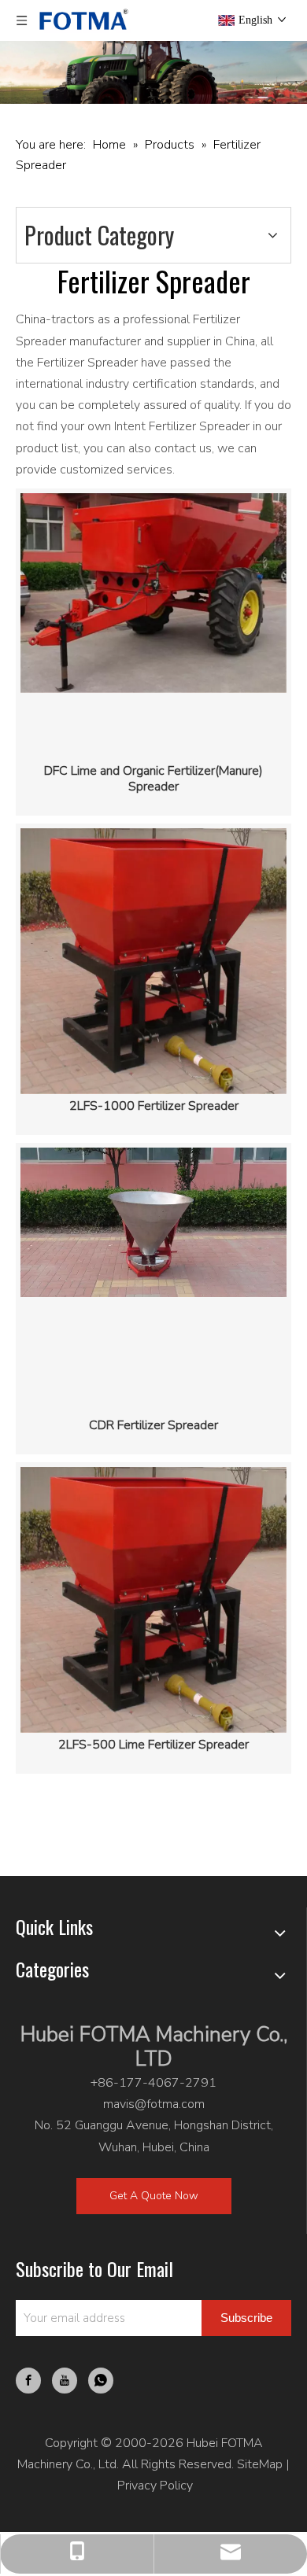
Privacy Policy (155, 2486)
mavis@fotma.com (154, 2104)
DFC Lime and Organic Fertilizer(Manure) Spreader (153, 779)
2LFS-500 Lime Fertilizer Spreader (153, 1745)
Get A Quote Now (154, 2196)
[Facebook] (28, 2381)
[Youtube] (65, 2381)
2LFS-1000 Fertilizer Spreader (154, 1106)
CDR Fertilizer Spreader (153, 1425)
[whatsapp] (101, 2381)
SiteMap (260, 2464)
